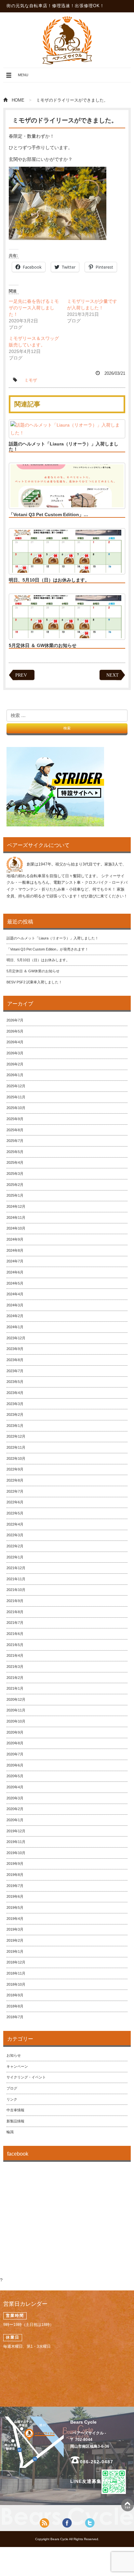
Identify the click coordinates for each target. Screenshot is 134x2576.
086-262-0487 (97, 2462)
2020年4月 (15, 1787)
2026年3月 (15, 1053)
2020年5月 (15, 1776)
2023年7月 (15, 1371)
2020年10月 (16, 1721)
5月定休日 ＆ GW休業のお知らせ (43, 645)
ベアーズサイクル (67, 40)
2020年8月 (15, 1743)
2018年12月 (16, 1962)
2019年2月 (15, 1940)
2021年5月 (15, 1645)
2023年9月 (15, 1349)
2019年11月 (16, 1842)
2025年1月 (15, 1195)
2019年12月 (16, 1831)
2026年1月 (15, 1075)
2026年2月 (15, 1064)
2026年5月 (15, 1031)
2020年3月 (15, 1798)
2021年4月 (15, 1655)
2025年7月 (15, 1141)
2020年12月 (16, 1699)
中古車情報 (15, 2110)
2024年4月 (15, 1294)
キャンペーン (17, 2066)
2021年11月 (16, 1579)
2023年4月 (15, 1393)
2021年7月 (15, 1623)
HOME (18, 100)
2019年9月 (15, 1864)
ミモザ (31, 380)
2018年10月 (16, 1984)
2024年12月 (16, 1206)
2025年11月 (16, 1097)
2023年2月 (15, 1415)
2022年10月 (16, 1458)
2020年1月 (15, 1820)
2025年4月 (15, 1162)
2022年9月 (15, 1469)
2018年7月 (15, 2017)
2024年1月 (15, 1327)
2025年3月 (15, 1174)
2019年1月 (15, 1951)
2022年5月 (15, 1513)
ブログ (12, 2088)
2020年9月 (15, 1732)
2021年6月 (15, 1634)
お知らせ (14, 2055)
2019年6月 (15, 1896)
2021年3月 (15, 1667)
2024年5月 (15, 1283)
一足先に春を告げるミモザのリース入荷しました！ (34, 308)
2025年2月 (15, 1185)
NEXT (113, 675)
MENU (17, 77)
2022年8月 (15, 1480)
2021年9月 (15, 1601)
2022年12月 (16, 1436)
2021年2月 (15, 1678)
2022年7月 (15, 1491)
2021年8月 (15, 1612)
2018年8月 (15, 2006)
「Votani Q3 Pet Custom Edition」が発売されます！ (47, 949)
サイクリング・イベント (26, 2077)
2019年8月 (15, 1875)
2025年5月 (15, 1152)
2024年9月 (15, 1239)
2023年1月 (15, 1426)
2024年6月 (15, 1272)
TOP (127, 2505)
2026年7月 (15, 1020)
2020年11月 (16, 1710)
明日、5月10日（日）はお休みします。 (49, 580)
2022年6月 (15, 1502)
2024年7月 (15, 1261)
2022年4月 (15, 1524)
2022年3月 (15, 1535)
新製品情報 (15, 2121)
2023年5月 (15, 1382)
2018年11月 (16, 1973)
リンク (12, 2099)
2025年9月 (15, 1119)
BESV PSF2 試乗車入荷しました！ (34, 982)
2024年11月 (16, 1218)
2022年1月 (15, 1557)
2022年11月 (16, 1447)
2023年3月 (15, 1404)
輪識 (10, 2132)
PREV (21, 675)
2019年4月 (15, 1919)
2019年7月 (15, 1886)
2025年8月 (15, 1130)
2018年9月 (15, 1995)
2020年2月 (15, 1809)
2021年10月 (16, 1590)
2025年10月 (16, 1108)
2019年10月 (16, 1853)
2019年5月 (15, 1907)
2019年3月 (15, 1929)
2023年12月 (16, 1338)
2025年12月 (16, 1086)
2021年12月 (16, 1568)
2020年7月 (15, 1754)
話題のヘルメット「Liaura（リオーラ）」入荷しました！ (64, 446)
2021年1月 (15, 1688)
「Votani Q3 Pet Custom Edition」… (48, 514)
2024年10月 (16, 1228)
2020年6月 (15, 1765)
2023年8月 (15, 1360)
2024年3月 (15, 1305)
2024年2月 (15, 1316)
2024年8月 (15, 1250)
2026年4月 (15, 1042)
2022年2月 (15, 1546)
